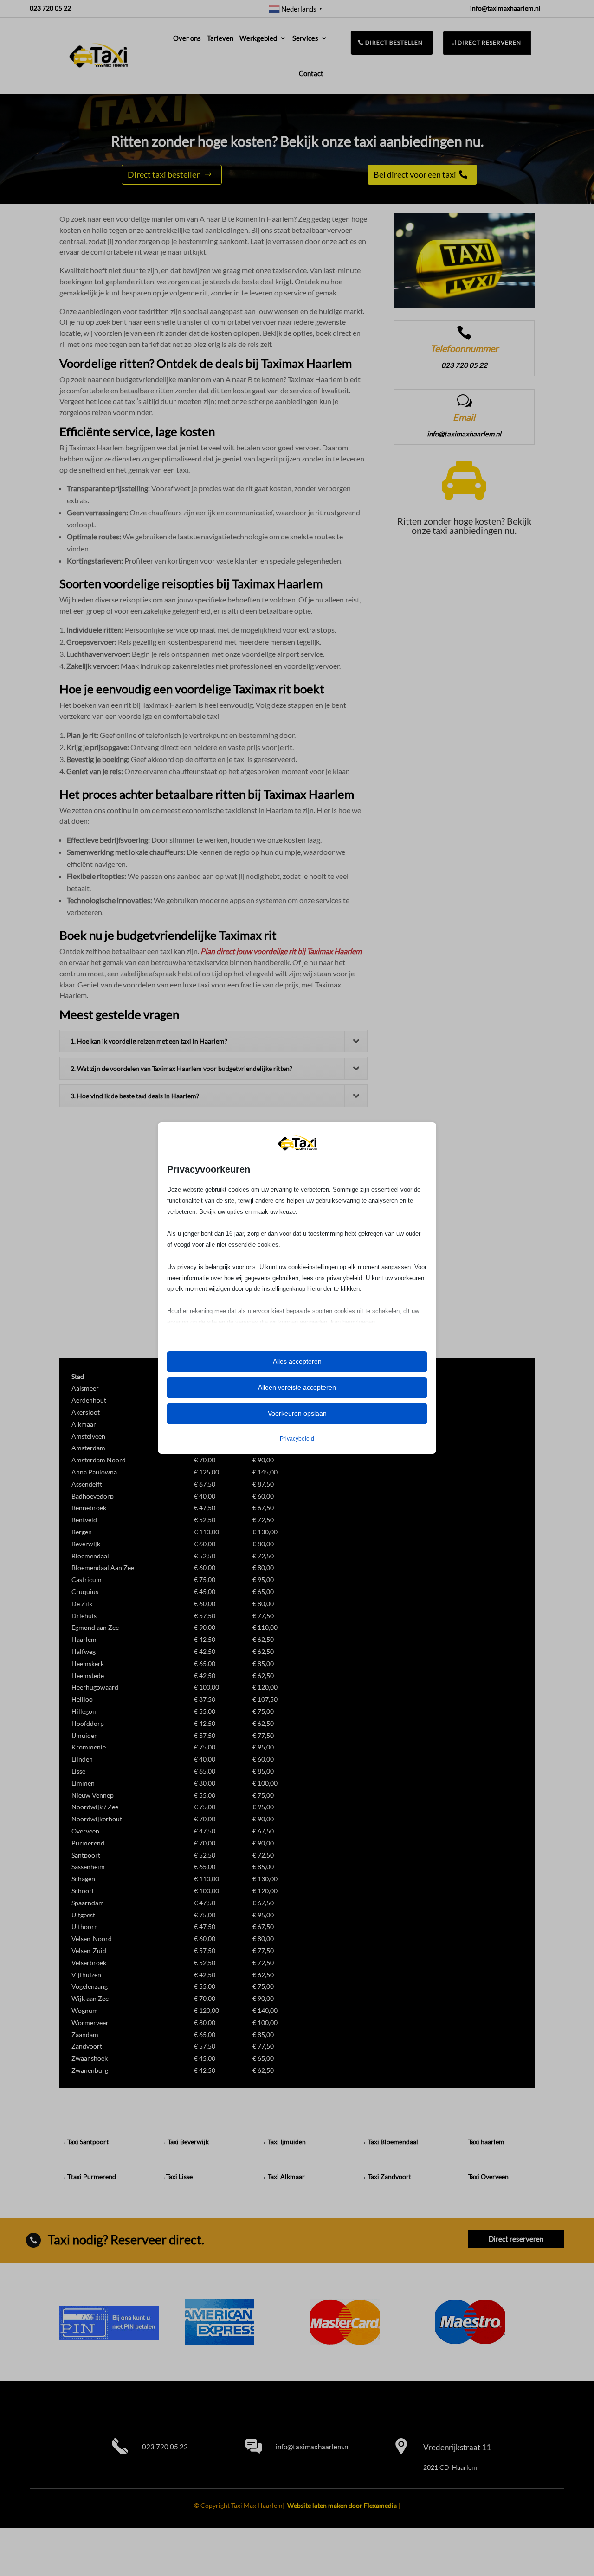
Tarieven (220, 38)
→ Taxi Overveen (484, 2176)
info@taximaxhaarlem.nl (313, 2447)
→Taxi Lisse (176, 2176)
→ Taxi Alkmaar (282, 2176)
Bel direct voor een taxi (415, 174)
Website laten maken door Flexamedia (342, 2505)
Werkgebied (258, 38)
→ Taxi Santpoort (84, 2142)
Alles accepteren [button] (297, 1361)
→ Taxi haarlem (482, 2142)
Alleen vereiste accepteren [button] (297, 1387)
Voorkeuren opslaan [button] (297, 1413)
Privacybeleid (297, 1439)
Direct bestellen (394, 42)
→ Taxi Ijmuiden (283, 2142)
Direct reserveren (489, 42)
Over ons (187, 38)
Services (305, 38)
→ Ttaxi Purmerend (88, 2176)
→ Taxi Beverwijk (184, 2142)
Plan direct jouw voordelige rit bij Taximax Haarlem (281, 951)
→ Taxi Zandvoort (386, 2176)
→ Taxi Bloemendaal (389, 2142)
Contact (311, 73)
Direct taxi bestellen (164, 174)
